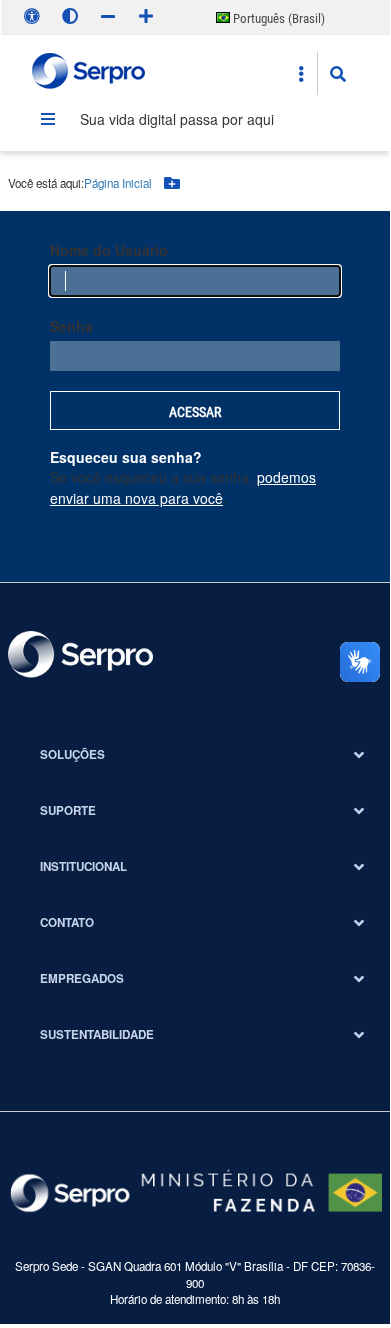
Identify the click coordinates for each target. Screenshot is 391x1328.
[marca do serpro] (89, 73)
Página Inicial (118, 183)
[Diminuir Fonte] (108, 16)
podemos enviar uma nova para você (183, 487)
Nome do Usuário (109, 250)
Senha (71, 326)
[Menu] (48, 119)
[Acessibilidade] (32, 16)
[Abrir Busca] (338, 74)
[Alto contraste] (70, 16)
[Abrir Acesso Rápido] (301, 74)
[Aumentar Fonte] (146, 16)
